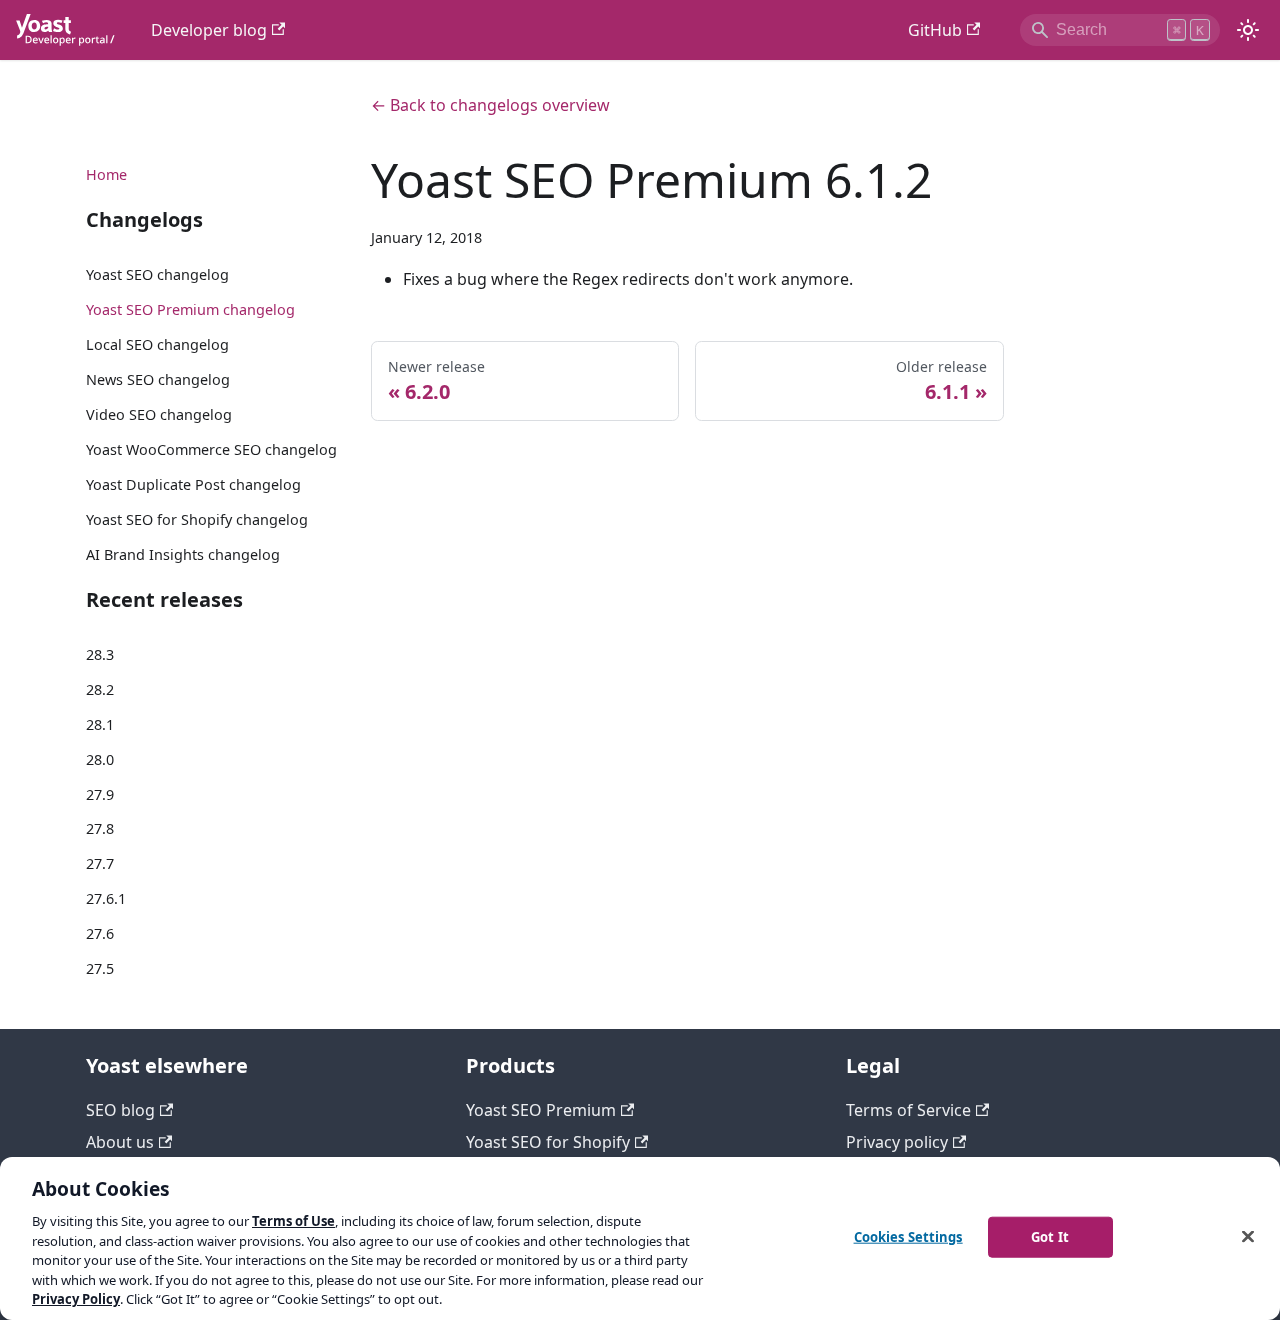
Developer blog (209, 30)
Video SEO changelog (159, 414)
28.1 (100, 724)
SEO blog (120, 1110)
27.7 (100, 863)
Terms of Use (293, 1221)
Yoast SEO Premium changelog (190, 309)
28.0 (100, 759)
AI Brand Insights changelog (183, 554)
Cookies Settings (908, 1236)
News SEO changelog (158, 379)
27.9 (100, 794)
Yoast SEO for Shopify (548, 1142)
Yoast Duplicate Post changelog (193, 484)
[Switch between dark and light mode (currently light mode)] (1248, 30)
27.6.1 (106, 898)
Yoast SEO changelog (157, 274)
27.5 (100, 968)
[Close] (1248, 1236)
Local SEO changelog (157, 344)
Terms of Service (908, 1110)
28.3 (100, 654)
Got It (1050, 1236)
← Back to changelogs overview (490, 105)
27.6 (100, 933)
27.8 (100, 828)
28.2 (100, 689)
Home (106, 174)
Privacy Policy (76, 1299)
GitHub (935, 30)
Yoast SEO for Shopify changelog (197, 519)
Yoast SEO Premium (541, 1110)
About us (120, 1142)
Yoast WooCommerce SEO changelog (211, 449)
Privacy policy (897, 1142)
